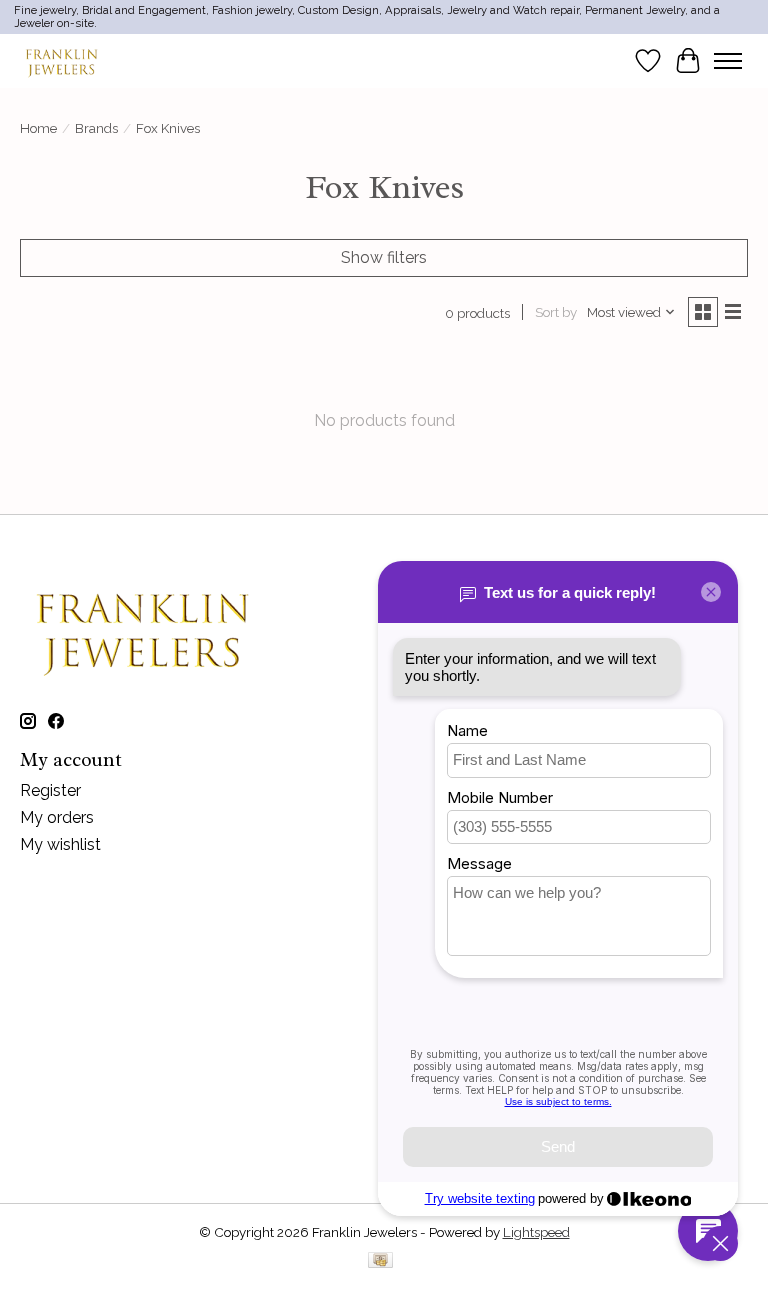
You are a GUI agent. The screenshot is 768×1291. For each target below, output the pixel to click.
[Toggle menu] (728, 61)
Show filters (384, 257)
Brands (96, 128)
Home (38, 128)
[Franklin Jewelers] (61, 60)
